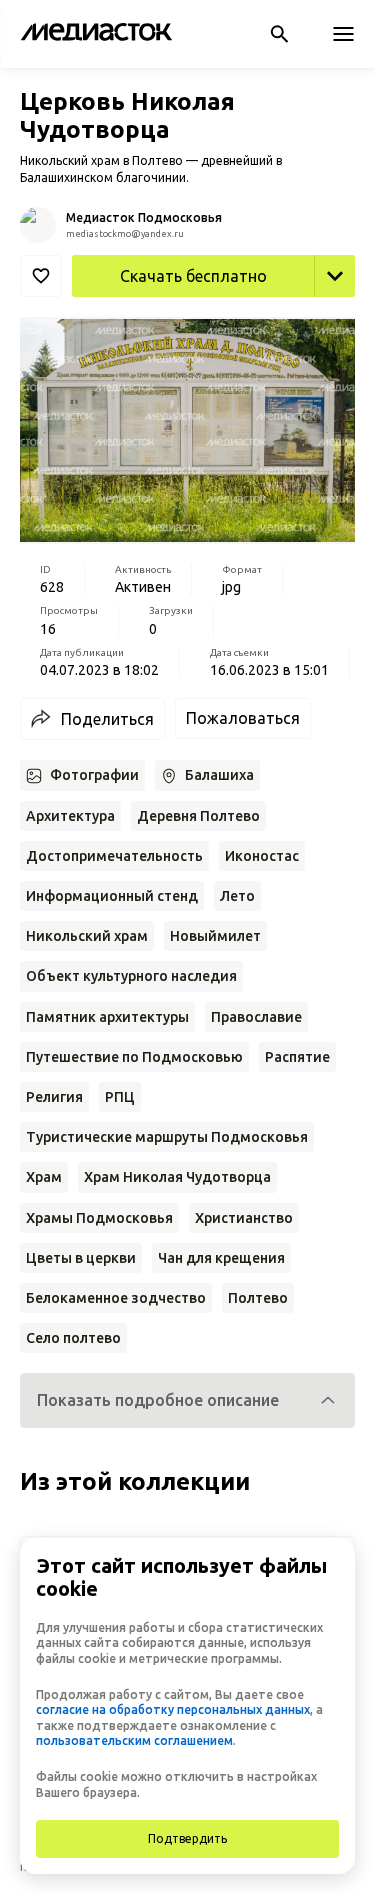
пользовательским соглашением (134, 1740)
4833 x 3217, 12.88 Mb (273, 319)
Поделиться (107, 719)
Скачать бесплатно (193, 276)
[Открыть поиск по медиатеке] (279, 34)
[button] (187, 1400)
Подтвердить (187, 1838)
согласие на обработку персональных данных (173, 1709)
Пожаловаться (243, 718)
